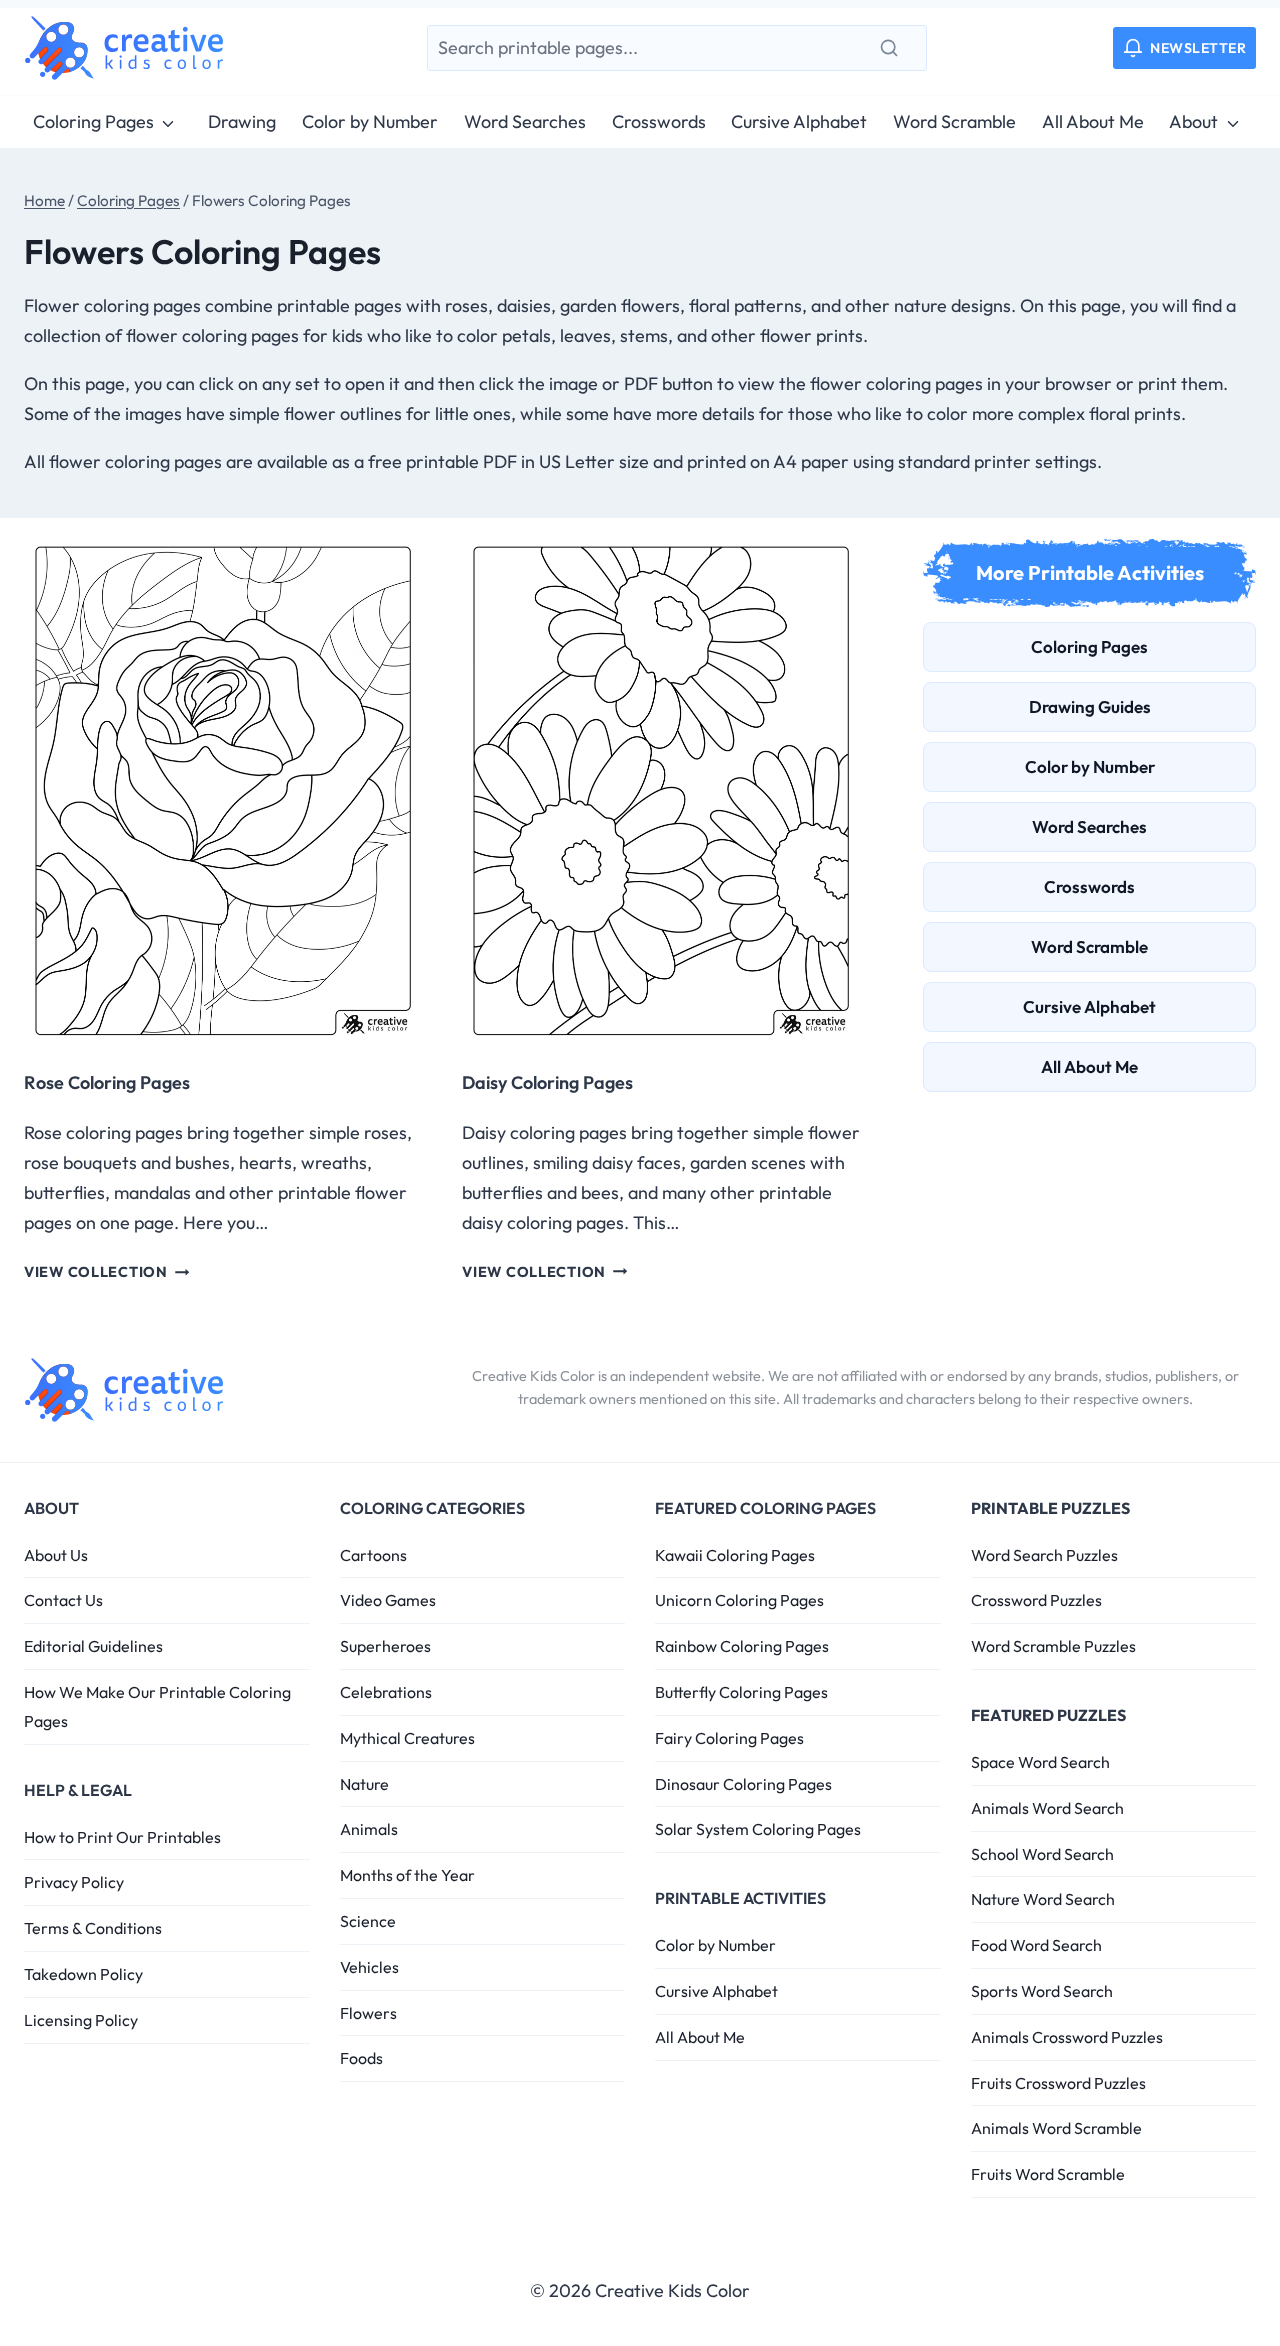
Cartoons (373, 1555)
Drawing (242, 121)
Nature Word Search (1043, 1899)
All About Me (1093, 121)
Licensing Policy (81, 2020)
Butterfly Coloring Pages (741, 1692)
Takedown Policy (83, 1974)
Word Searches (525, 121)
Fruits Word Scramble (1048, 2174)
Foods (361, 2058)
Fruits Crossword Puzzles (1058, 2083)
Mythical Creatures (407, 1738)
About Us (56, 1555)
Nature (364, 1784)
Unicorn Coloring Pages (739, 1600)
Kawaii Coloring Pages (735, 1555)
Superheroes (385, 1646)
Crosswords (659, 121)
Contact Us (63, 1600)
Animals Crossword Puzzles (1067, 2037)
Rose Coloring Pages (107, 1082)
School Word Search (1042, 1854)
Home (44, 200)
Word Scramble (954, 121)
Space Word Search (1040, 1762)
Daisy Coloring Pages (547, 1082)
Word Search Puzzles (1044, 1555)
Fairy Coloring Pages (729, 1738)
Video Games (388, 1600)
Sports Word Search (1042, 1991)
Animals (369, 1829)
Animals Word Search (1047, 1808)
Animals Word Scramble (1056, 2128)
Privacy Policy (74, 1882)
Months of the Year (407, 1875)
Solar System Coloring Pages (758, 1829)
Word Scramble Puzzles (1053, 1646)
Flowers (368, 2013)
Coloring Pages (93, 121)
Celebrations (386, 1692)
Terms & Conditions (93, 1928)
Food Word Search (1036, 1945)
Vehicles (369, 1967)
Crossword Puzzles (1036, 1600)
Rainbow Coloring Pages (742, 1646)
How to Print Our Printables (122, 1837)
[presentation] (223, 791)
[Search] (889, 48)
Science (368, 1921)
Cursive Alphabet (799, 121)
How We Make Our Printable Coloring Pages (157, 1706)
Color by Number (370, 121)
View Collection (106, 1272)
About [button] (1193, 121)
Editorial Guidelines (93, 1646)
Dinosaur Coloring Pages (743, 1784)
